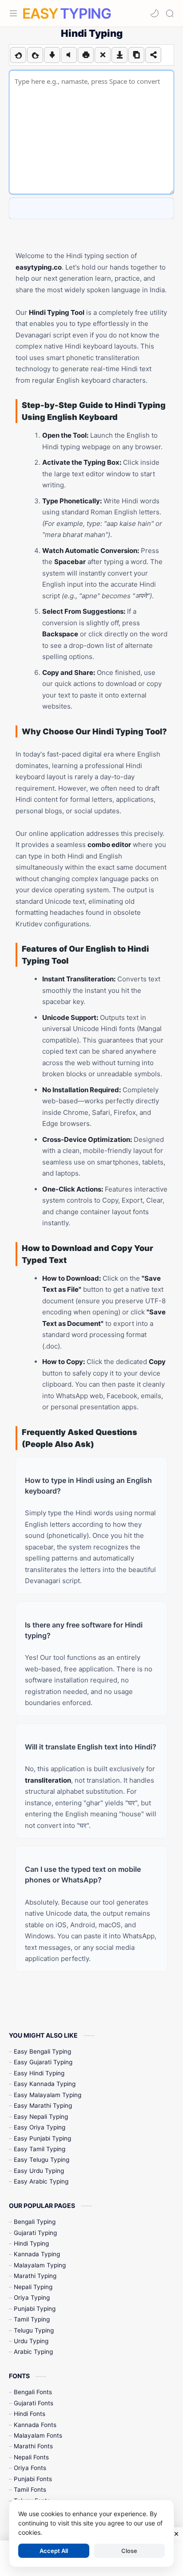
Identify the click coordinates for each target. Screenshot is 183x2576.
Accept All (54, 2551)
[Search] (170, 13)
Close (129, 2551)
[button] (155, 13)
